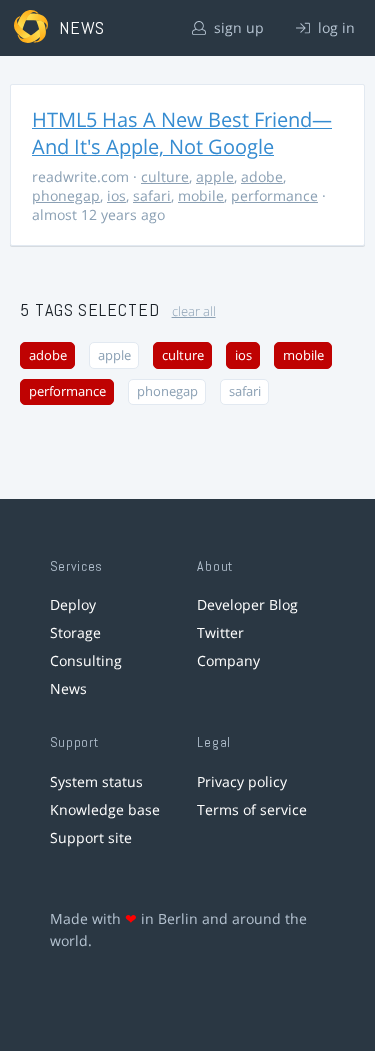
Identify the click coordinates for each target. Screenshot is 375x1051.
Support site (91, 837)
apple (215, 176)
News (68, 688)
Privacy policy (242, 781)
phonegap (66, 195)
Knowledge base (105, 809)
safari (152, 195)
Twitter (220, 632)
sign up (237, 27)
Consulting (86, 660)
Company (228, 660)
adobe (262, 176)
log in (334, 27)
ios (116, 195)
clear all (194, 311)
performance (274, 195)
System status (96, 781)
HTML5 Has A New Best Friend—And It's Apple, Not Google (182, 133)
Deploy (73, 604)
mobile (201, 195)
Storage (75, 632)
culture (165, 176)
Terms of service (252, 809)
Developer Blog (247, 604)
